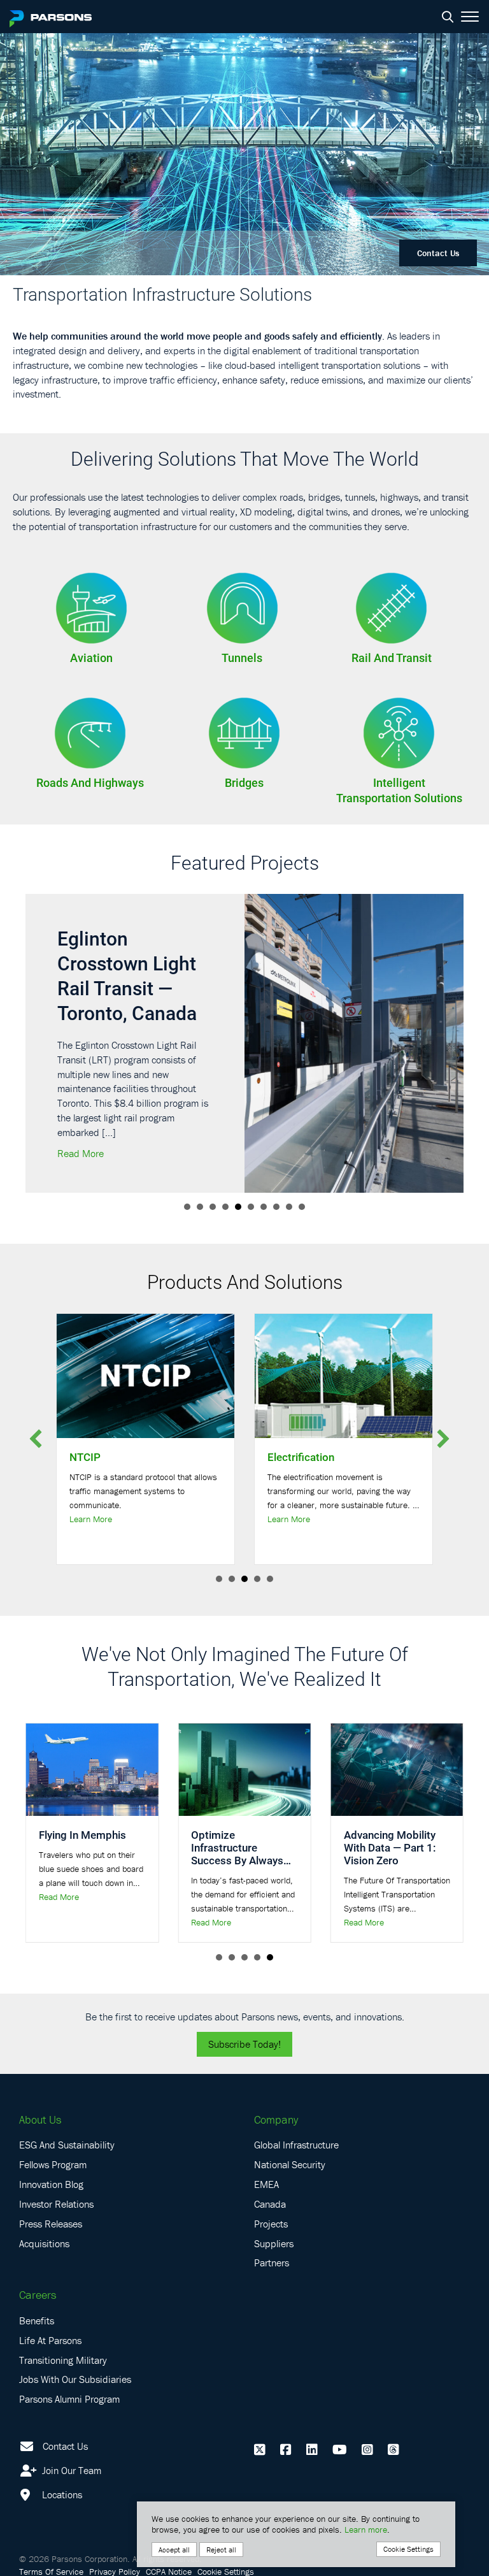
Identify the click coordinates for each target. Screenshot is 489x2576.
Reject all (221, 2550)
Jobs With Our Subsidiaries (75, 2379)
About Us (40, 2119)
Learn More (91, 1519)
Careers (38, 2295)
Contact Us (438, 253)
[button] (36, 1439)
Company (276, 2119)
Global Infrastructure (296, 2145)
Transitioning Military (63, 2360)
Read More (81, 1153)
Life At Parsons (50, 2340)
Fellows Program (53, 2164)
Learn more (366, 2529)
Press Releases (51, 2224)
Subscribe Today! (244, 2044)
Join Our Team (70, 2470)
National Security (290, 2164)
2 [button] (200, 1207)
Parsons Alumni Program (69, 2399)
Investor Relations (56, 2204)
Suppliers (274, 2243)
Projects (271, 2224)
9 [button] (289, 1207)
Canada (270, 2204)
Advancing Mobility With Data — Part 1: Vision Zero (390, 1847)
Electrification (301, 1457)
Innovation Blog (51, 2184)
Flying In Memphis (82, 1835)
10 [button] (302, 1207)
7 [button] (264, 1207)
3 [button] (213, 1207)
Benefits (37, 2321)
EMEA (266, 2184)
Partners (272, 2263)
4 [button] (225, 1207)
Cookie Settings (408, 2549)
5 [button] (238, 1207)
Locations (61, 2494)
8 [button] (276, 1207)
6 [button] (251, 1207)
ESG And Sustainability (67, 2145)
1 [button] (187, 1207)
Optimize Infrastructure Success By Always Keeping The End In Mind (237, 1860)
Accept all (174, 2550)
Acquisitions (44, 2243)
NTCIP (85, 1457)
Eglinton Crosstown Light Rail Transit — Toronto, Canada (127, 975)
